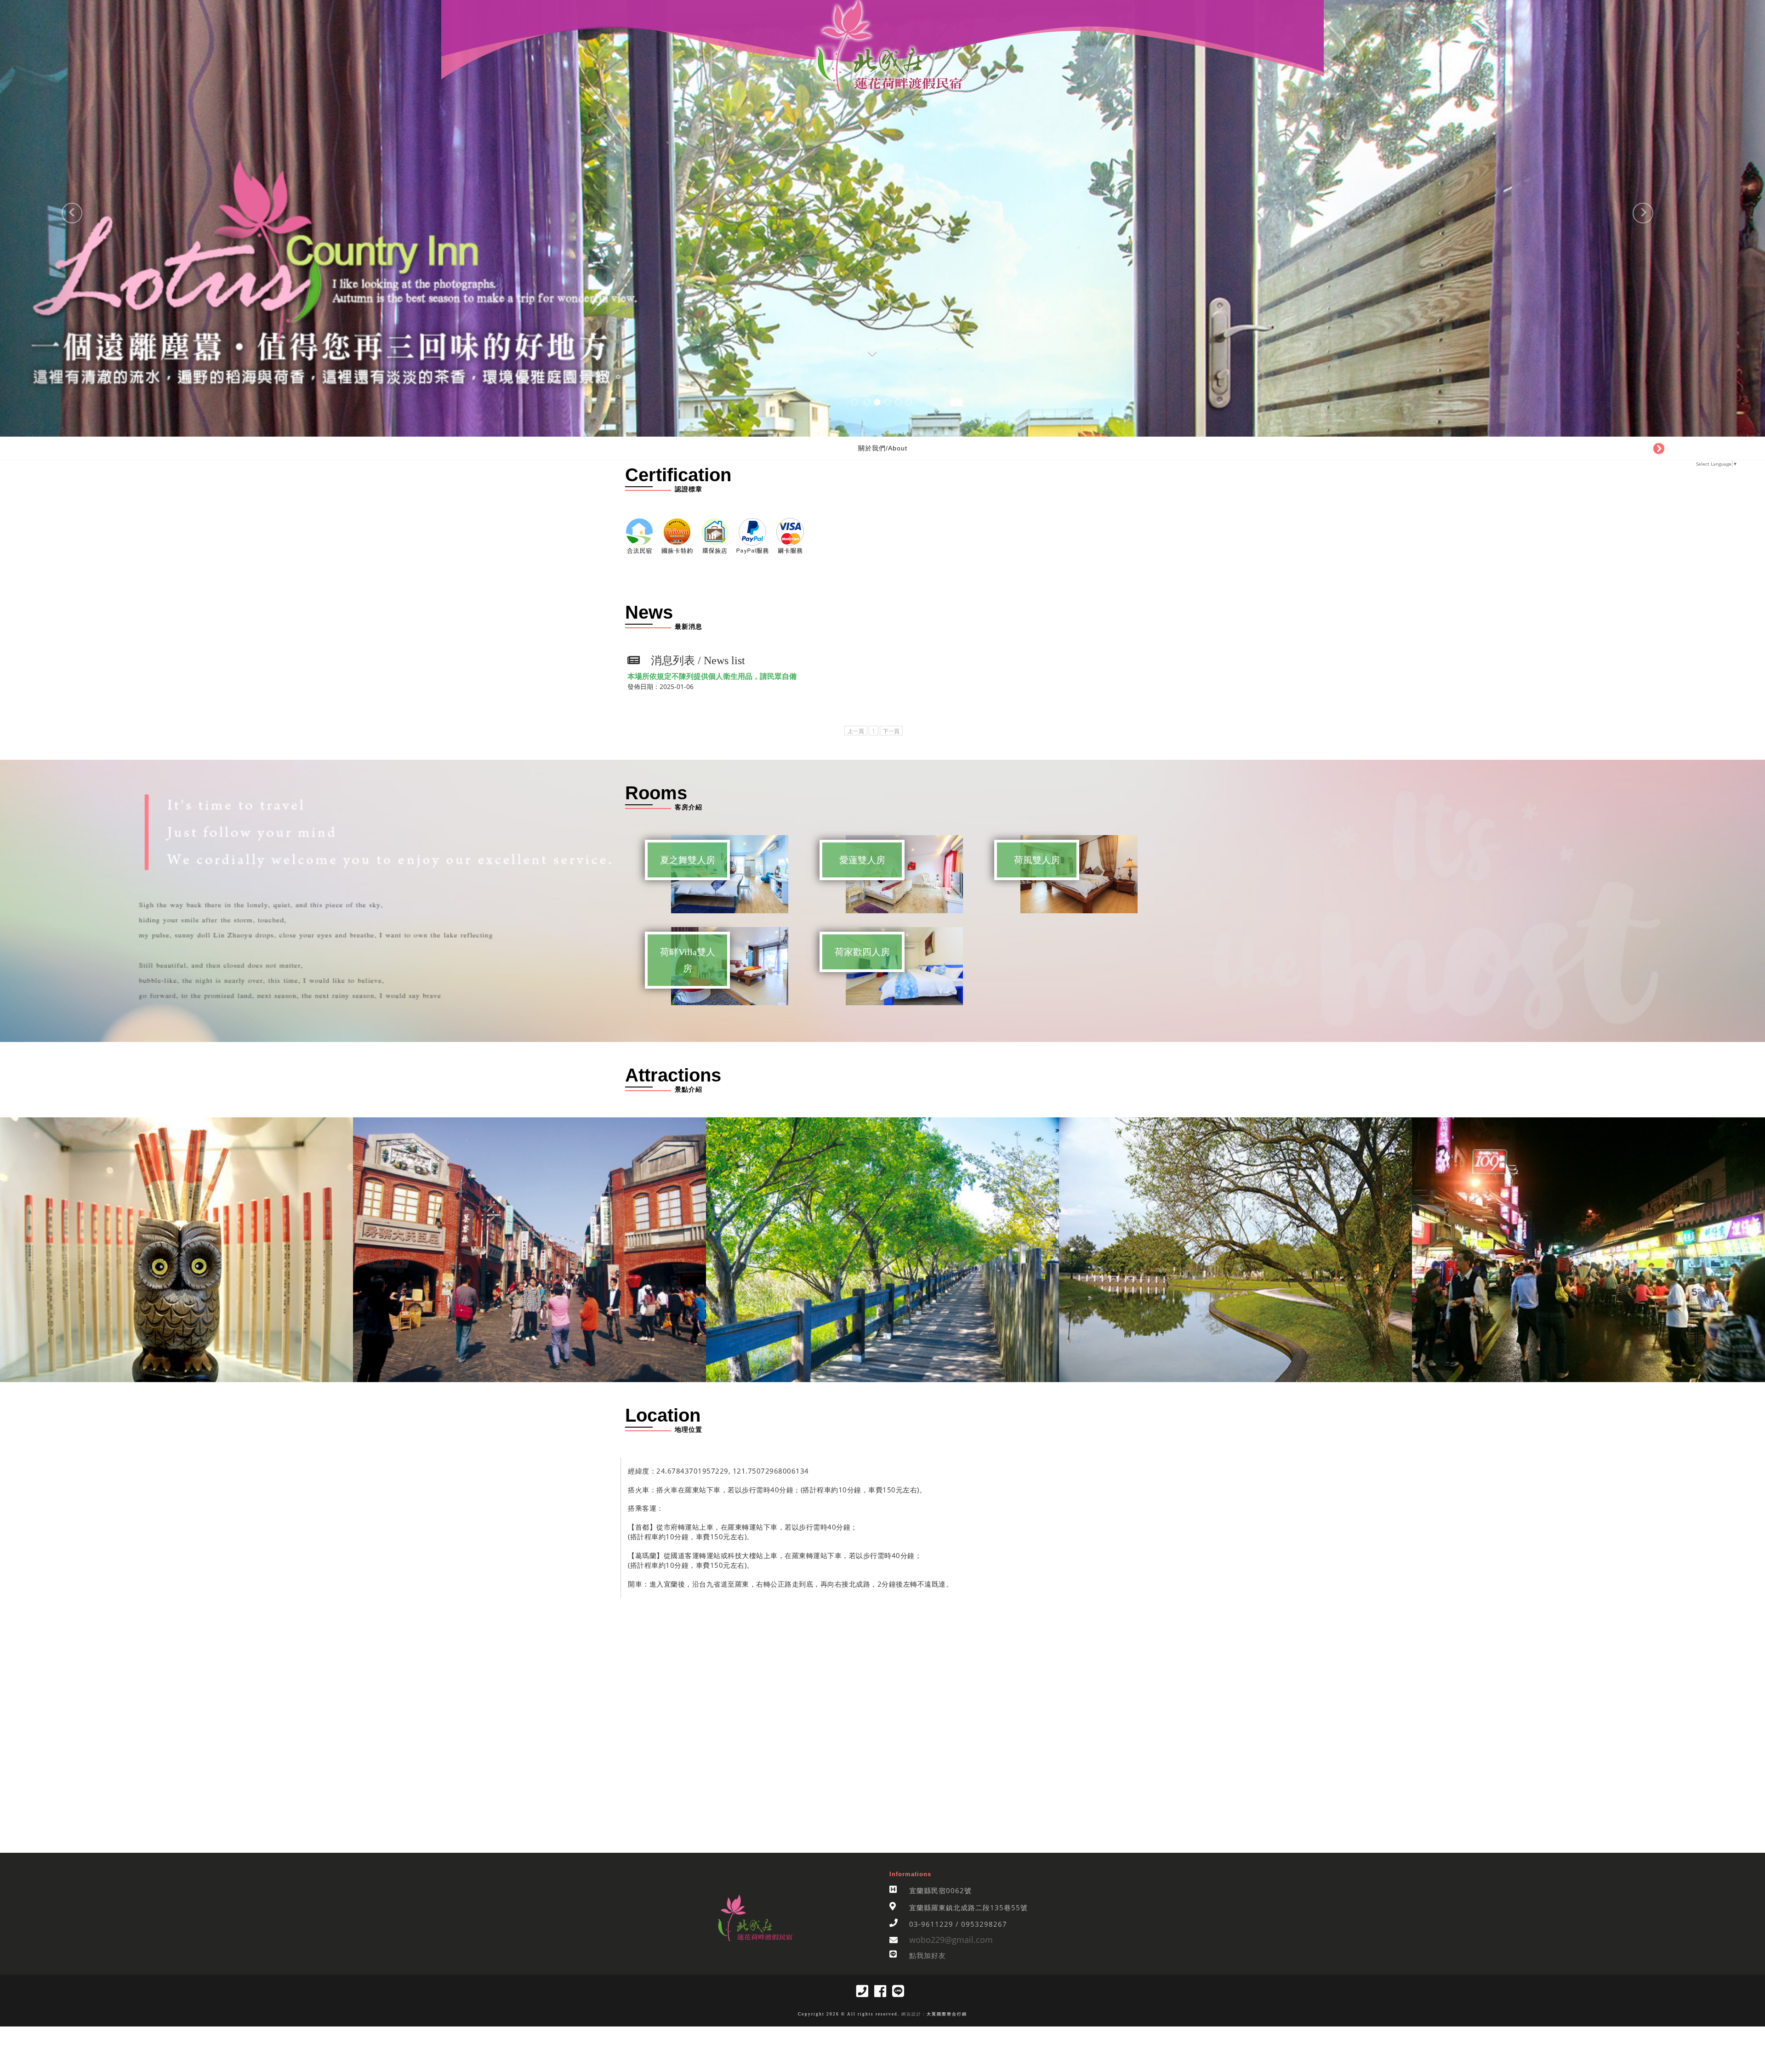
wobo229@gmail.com (951, 1940)
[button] (44, 218)
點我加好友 (928, 1955)
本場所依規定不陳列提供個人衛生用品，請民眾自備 (712, 676)
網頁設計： (913, 2014)
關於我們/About (883, 448)
